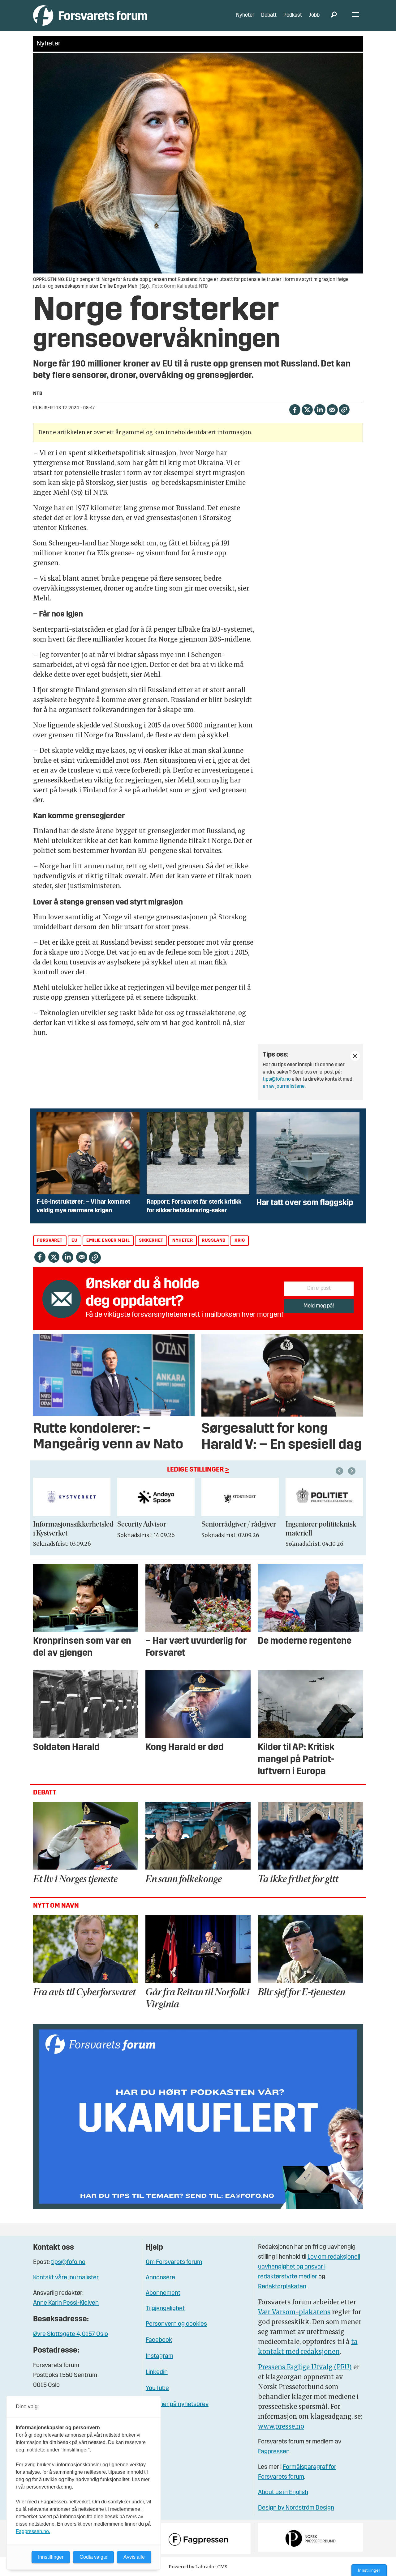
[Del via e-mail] (332, 409)
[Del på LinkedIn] (320, 409)
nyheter (183, 1241)
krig (240, 1241)
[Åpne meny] (356, 16)
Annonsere (160, 2278)
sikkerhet (151, 1241)
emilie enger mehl (108, 1241)
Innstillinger (369, 2570)
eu (74, 1241)
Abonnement (163, 2293)
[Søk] (334, 15)
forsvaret (50, 1241)
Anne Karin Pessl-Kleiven (66, 2303)
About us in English (283, 2493)
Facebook (159, 2340)
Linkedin (157, 2372)
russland (214, 1241)
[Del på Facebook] (295, 409)
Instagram (159, 2356)
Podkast (293, 15)
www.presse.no (281, 2426)
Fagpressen (274, 2452)
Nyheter (245, 15)
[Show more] (355, 1056)
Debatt (269, 15)
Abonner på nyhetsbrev (177, 2404)
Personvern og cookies (176, 2324)
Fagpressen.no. (33, 2531)
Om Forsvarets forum (174, 2262)
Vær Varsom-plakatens (294, 2312)
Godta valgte (93, 2557)
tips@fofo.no (277, 1079)
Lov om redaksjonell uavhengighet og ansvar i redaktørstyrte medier (309, 2267)
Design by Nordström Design (296, 2508)
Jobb (314, 15)
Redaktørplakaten (282, 2287)
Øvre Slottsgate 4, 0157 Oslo (71, 2334)
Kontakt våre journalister (66, 2278)
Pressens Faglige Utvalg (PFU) (305, 2367)
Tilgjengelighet (165, 2309)
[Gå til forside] (90, 15)
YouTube (157, 2388)
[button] (340, 1471)
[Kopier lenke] (344, 410)
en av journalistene (284, 1087)
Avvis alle (134, 2557)
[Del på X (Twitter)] (307, 409)
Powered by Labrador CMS (198, 2567)
